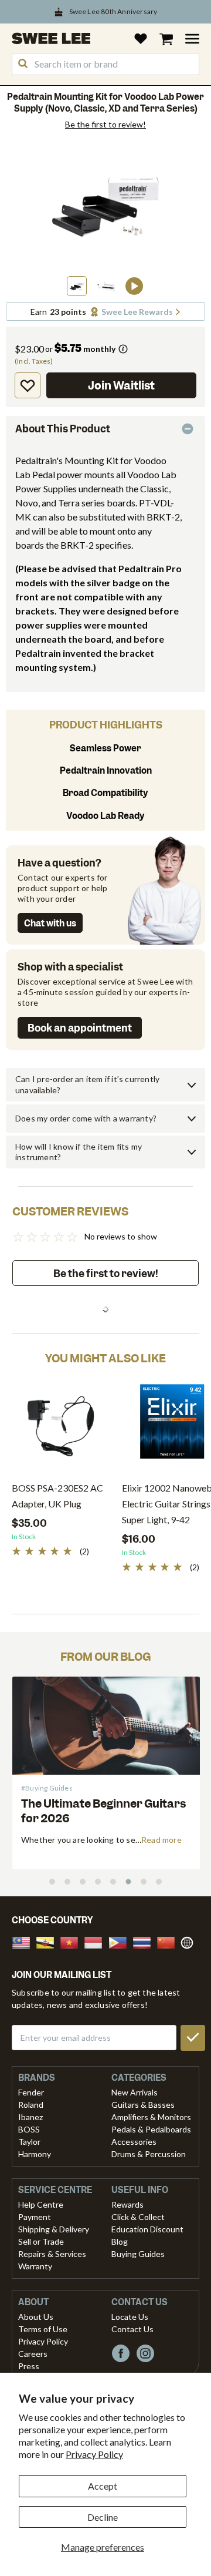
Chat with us (50, 923)
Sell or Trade (41, 2241)
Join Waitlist (121, 386)
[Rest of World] (190, 1941)
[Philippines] (121, 1941)
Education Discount (147, 2229)
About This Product (63, 429)
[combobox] (105, 64)
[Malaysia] (25, 1941)
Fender (31, 2092)
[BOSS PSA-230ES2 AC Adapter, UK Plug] (61, 1426)
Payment (35, 2217)
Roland (31, 2105)
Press (29, 2366)
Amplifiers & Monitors (151, 2117)
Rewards (127, 2204)
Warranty (35, 2266)
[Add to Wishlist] (28, 385)
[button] (77, 286)
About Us (36, 2317)
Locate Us (130, 2317)
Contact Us (132, 2329)
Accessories (134, 2142)
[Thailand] (145, 1941)
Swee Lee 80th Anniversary (113, 11)
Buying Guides (138, 2254)
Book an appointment (80, 1028)
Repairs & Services (52, 2254)
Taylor (29, 2142)
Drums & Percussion (149, 2154)
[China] (169, 1941)
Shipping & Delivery (54, 2229)
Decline (103, 2517)
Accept (103, 2486)
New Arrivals (135, 2092)
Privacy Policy (94, 2454)
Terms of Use (43, 2329)
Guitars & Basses (143, 2105)
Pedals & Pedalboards (151, 2129)
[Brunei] (49, 1941)
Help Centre (41, 2204)
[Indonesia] (97, 1941)
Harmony (35, 2154)
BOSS (29, 2129)
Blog (120, 2241)
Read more (30, 1840)
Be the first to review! (105, 125)
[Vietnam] (73, 1941)
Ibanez (30, 2117)
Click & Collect (138, 2217)
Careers (33, 2354)
